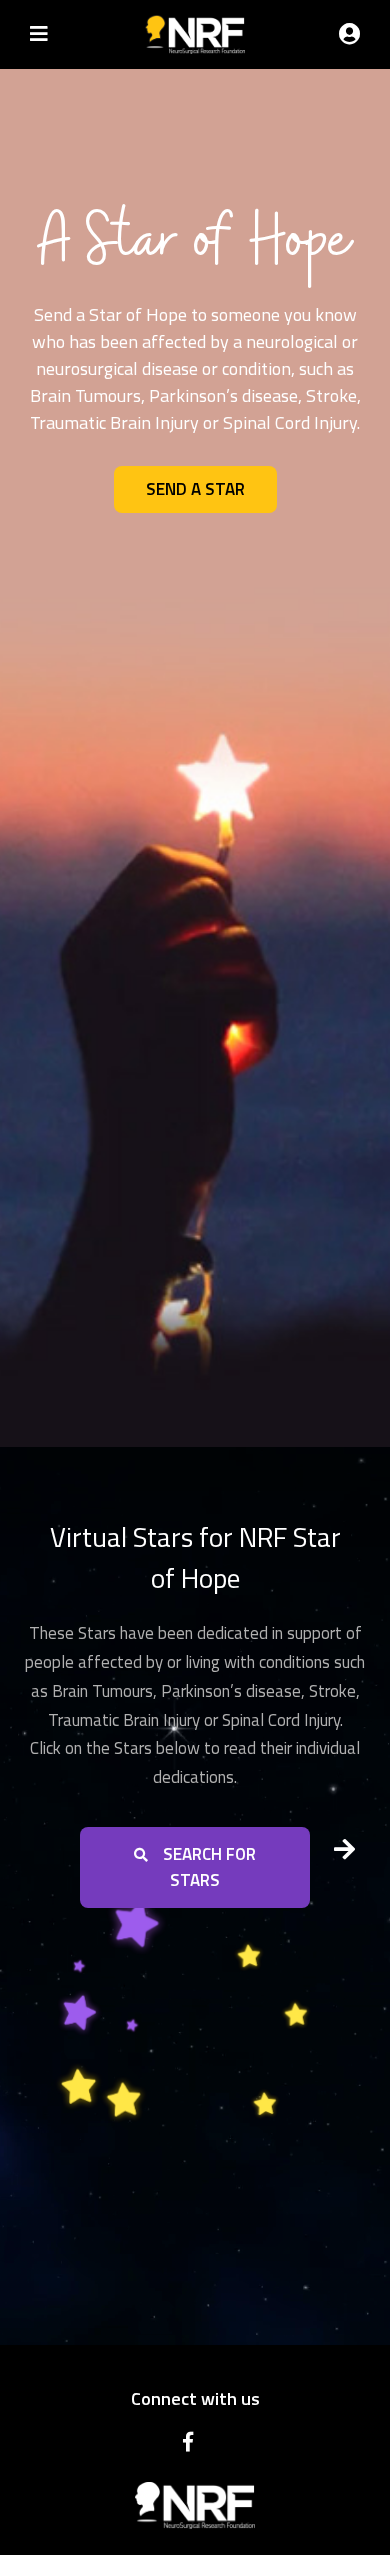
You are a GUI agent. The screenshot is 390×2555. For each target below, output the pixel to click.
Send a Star (195, 489)
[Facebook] (190, 2442)
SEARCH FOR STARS (205, 1867)
